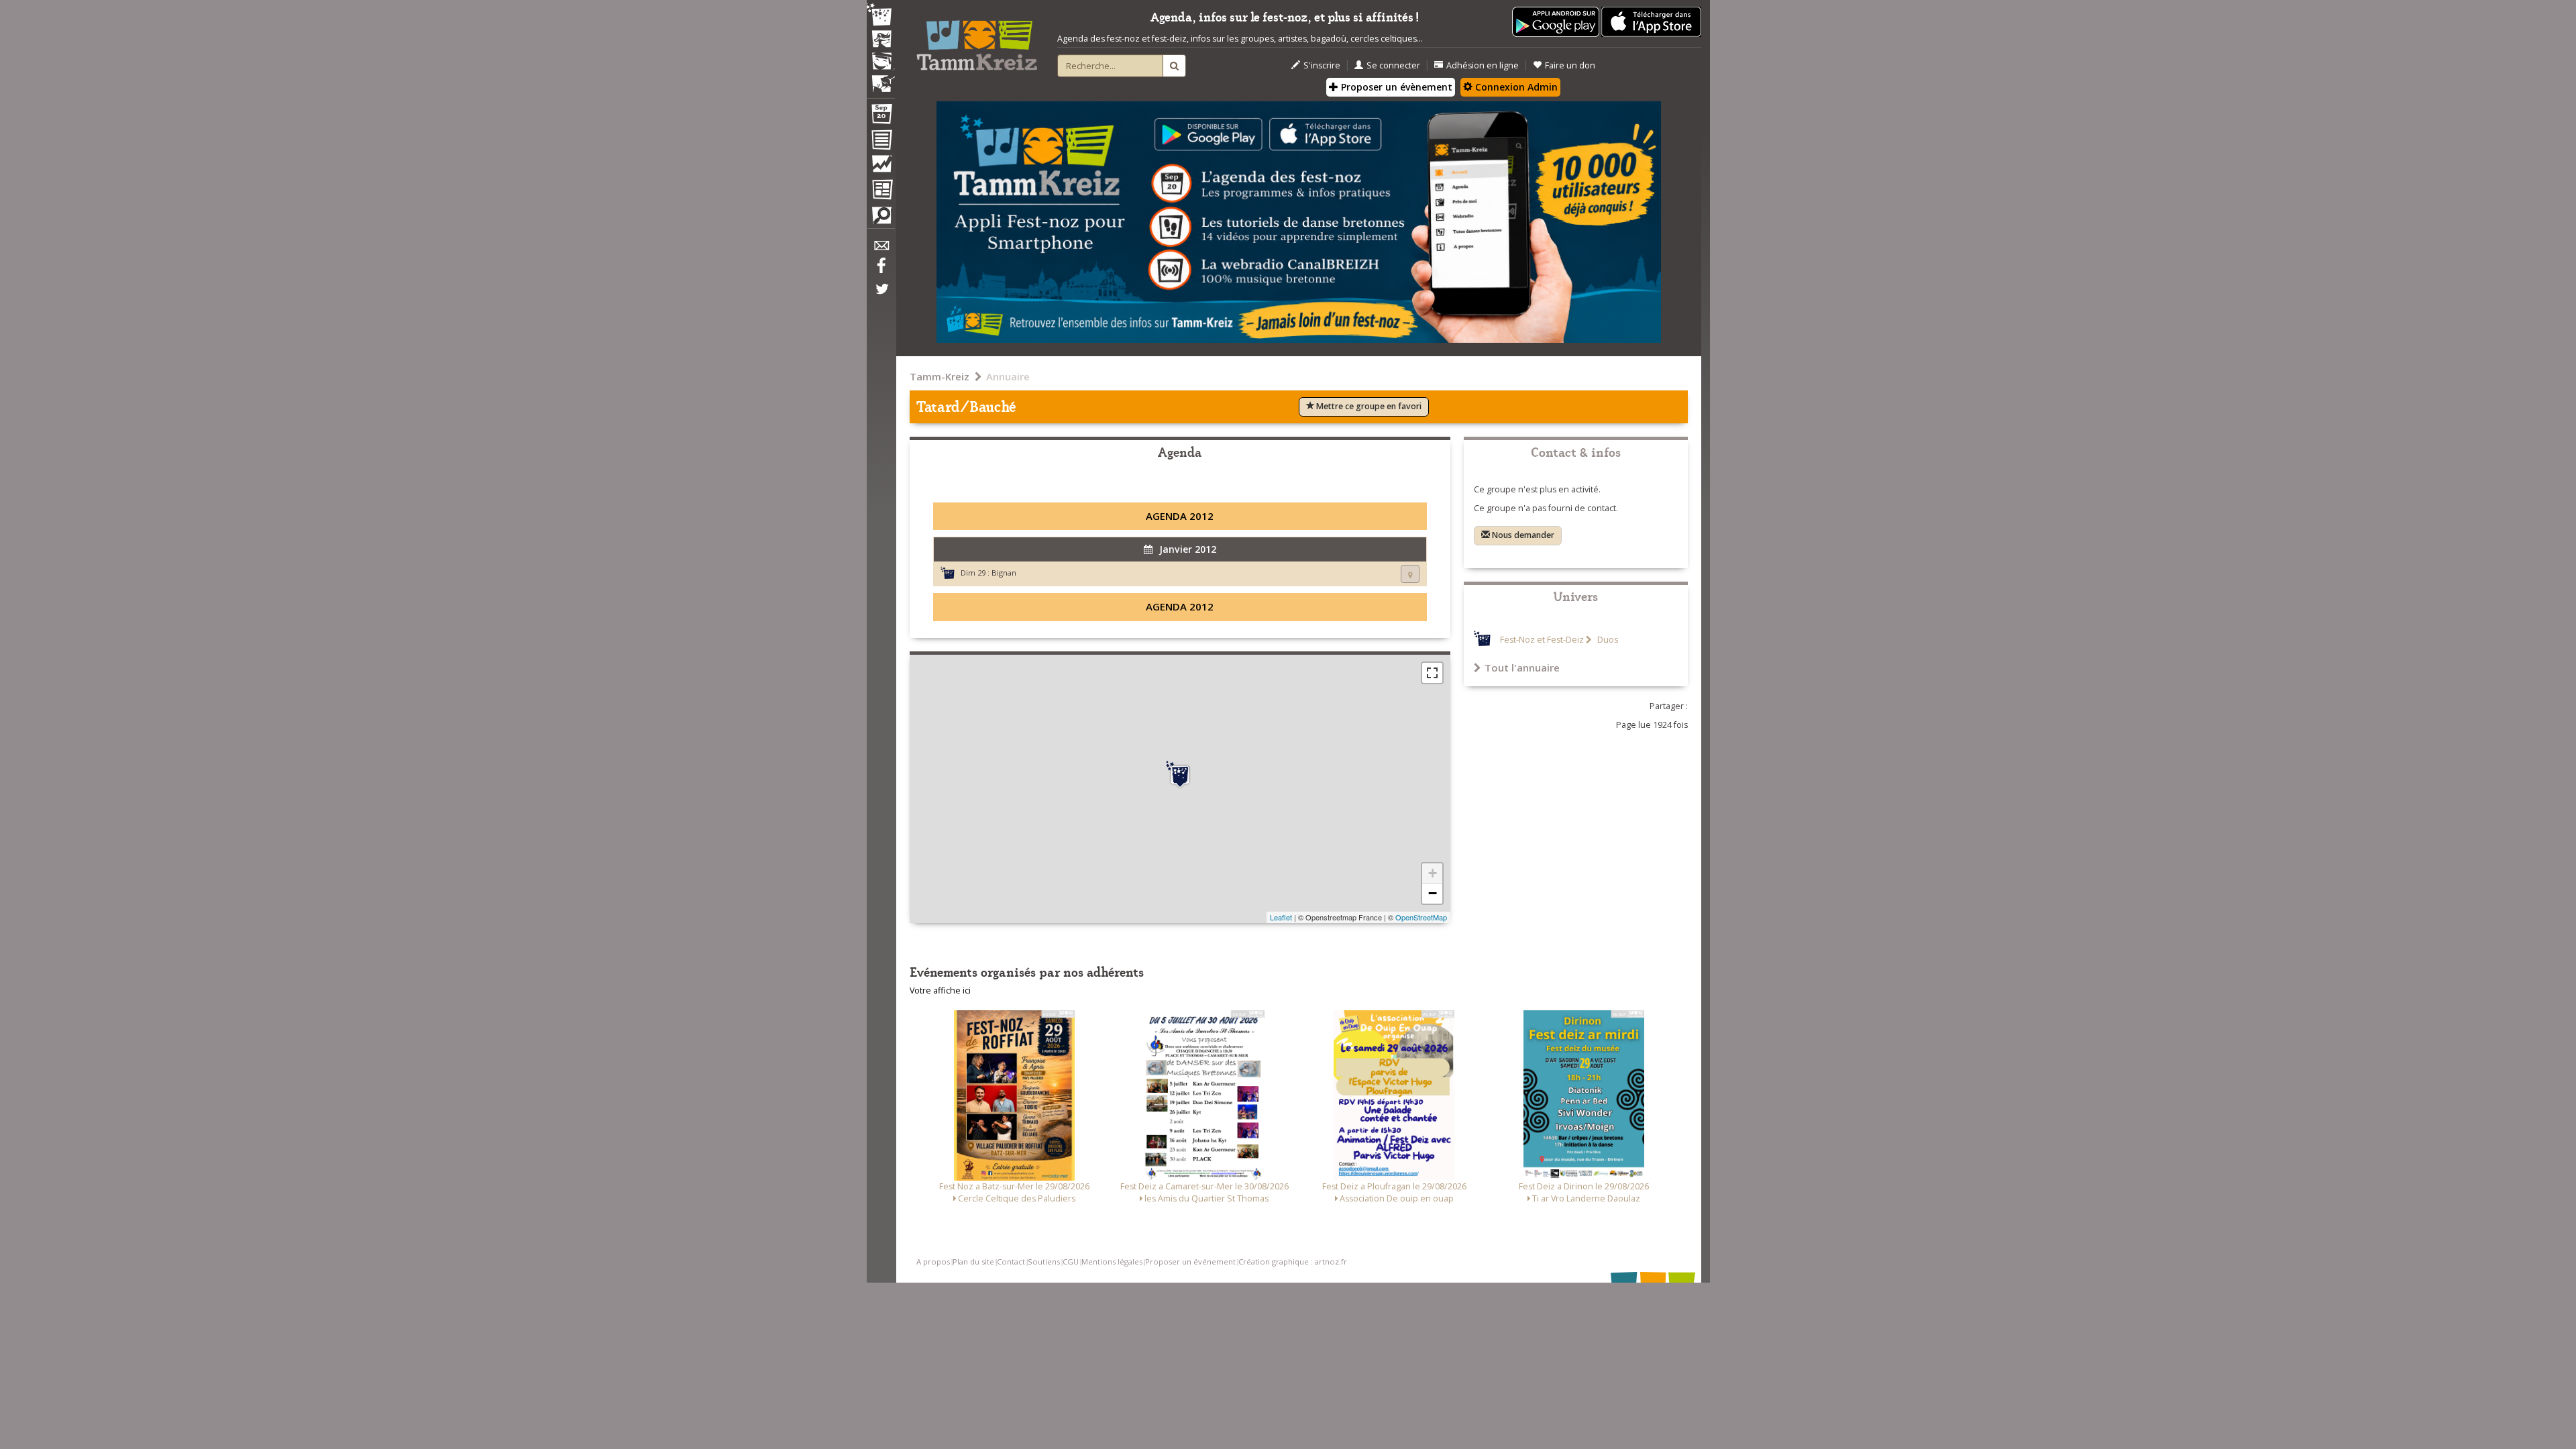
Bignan (1004, 573)
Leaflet (1281, 917)
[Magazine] (881, 191)
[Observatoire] (881, 167)
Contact (1011, 1262)
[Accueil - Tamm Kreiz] (977, 40)
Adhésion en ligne (1483, 65)
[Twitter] (881, 296)
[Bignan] (1180, 775)
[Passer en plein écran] (1432, 673)
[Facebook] (881, 270)
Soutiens (1044, 1262)
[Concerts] (881, 40)
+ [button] (1433, 873)
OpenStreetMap (1421, 917)
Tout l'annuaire (1522, 667)
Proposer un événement (1190, 1262)
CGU (1071, 1262)
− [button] (1433, 893)
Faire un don (1570, 65)
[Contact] (881, 249)
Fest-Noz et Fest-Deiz (1542, 640)
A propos (933, 1262)
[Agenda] (881, 117)
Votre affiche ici (940, 990)
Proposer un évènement (1395, 87)
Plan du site (973, 1262)
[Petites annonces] (881, 219)
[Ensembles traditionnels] (881, 78)
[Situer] (1410, 574)
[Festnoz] (881, 16)
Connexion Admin (1515, 87)
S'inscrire (1322, 65)
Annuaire (1008, 376)
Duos (1607, 640)
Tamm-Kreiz (940, 376)
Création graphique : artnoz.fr (1293, 1262)
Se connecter (1393, 65)
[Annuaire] (881, 142)
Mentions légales (1112, 1262)
